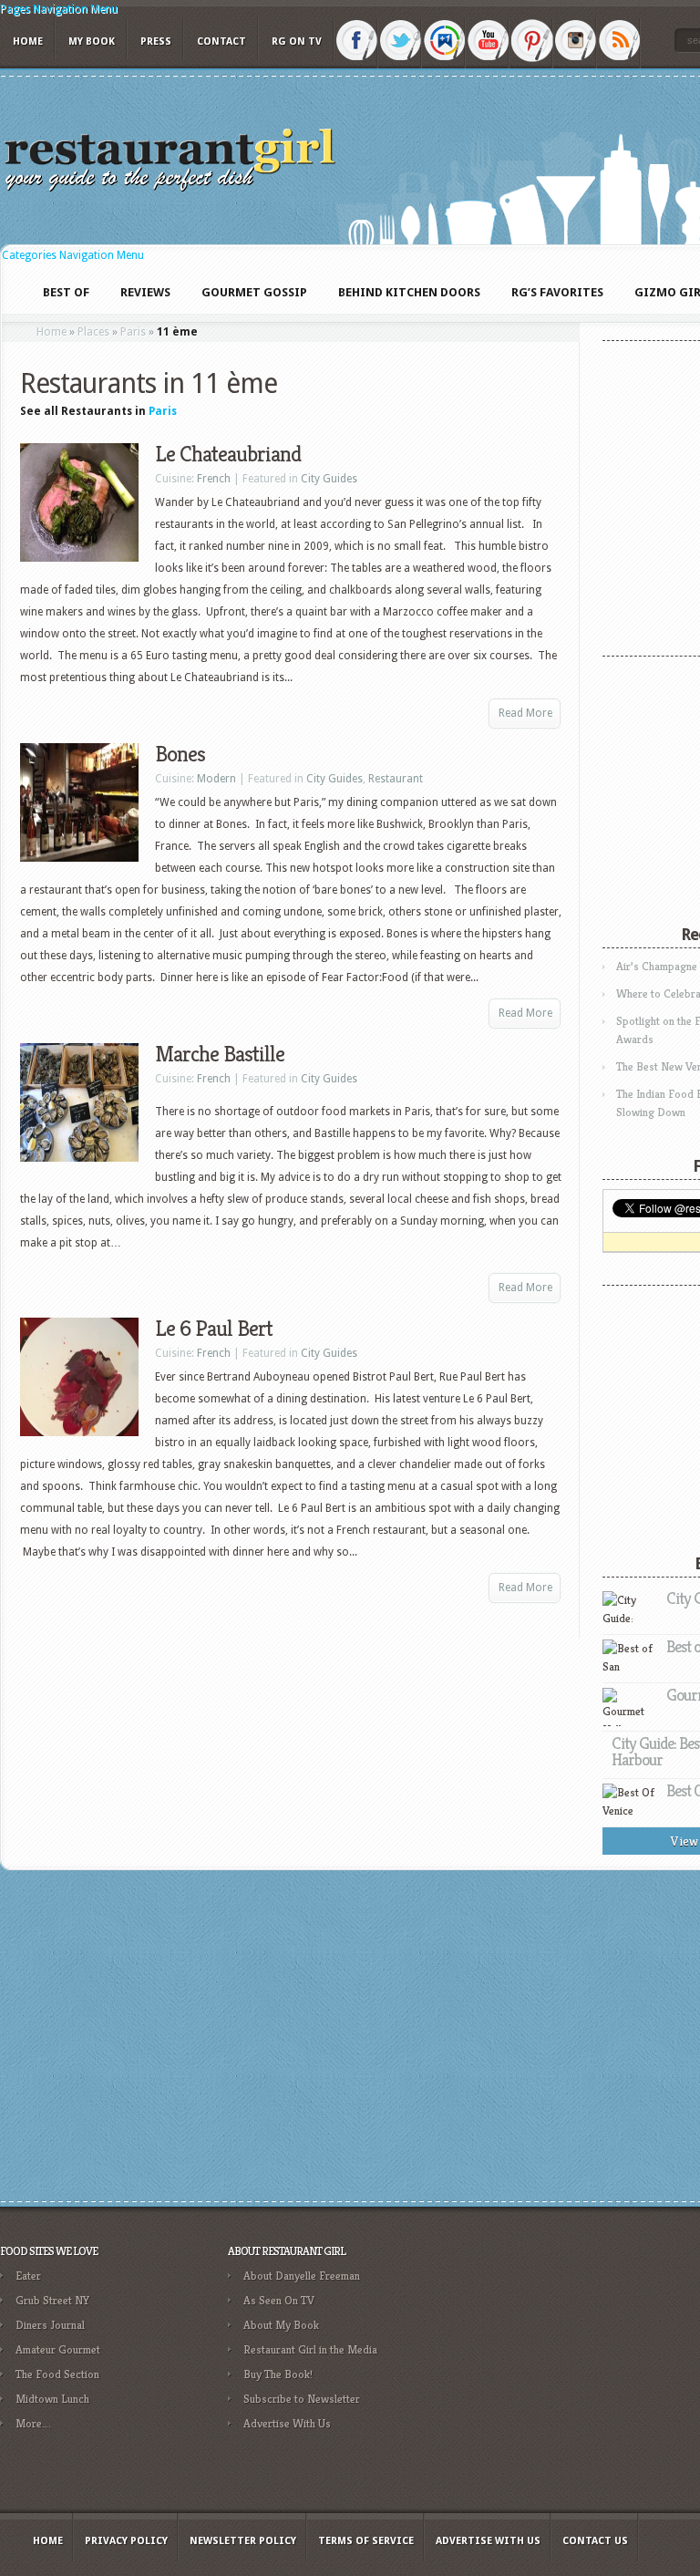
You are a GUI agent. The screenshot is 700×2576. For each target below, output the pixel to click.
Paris (133, 332)
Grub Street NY (52, 2300)
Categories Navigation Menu (73, 255)
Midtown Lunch (52, 2399)
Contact (221, 41)
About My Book (281, 2325)
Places (93, 332)
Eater (28, 2276)
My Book (92, 41)
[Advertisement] (570, 2369)
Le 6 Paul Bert (214, 1329)
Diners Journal (50, 2325)
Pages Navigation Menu (59, 9)
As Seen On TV (279, 2300)
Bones (180, 754)
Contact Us (595, 2541)
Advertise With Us (287, 2423)
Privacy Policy (126, 2541)
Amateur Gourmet (58, 2349)
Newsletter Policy (243, 2541)
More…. (33, 2423)
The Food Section (57, 2374)
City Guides (329, 479)
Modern (216, 779)
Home (28, 41)
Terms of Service (366, 2541)
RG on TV (297, 41)
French (214, 479)
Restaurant (396, 779)
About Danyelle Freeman (302, 2276)
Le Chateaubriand (228, 454)
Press (156, 41)
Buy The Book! (278, 2374)
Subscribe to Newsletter (302, 2399)
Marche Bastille (220, 1054)
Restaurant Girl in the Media (310, 2349)
